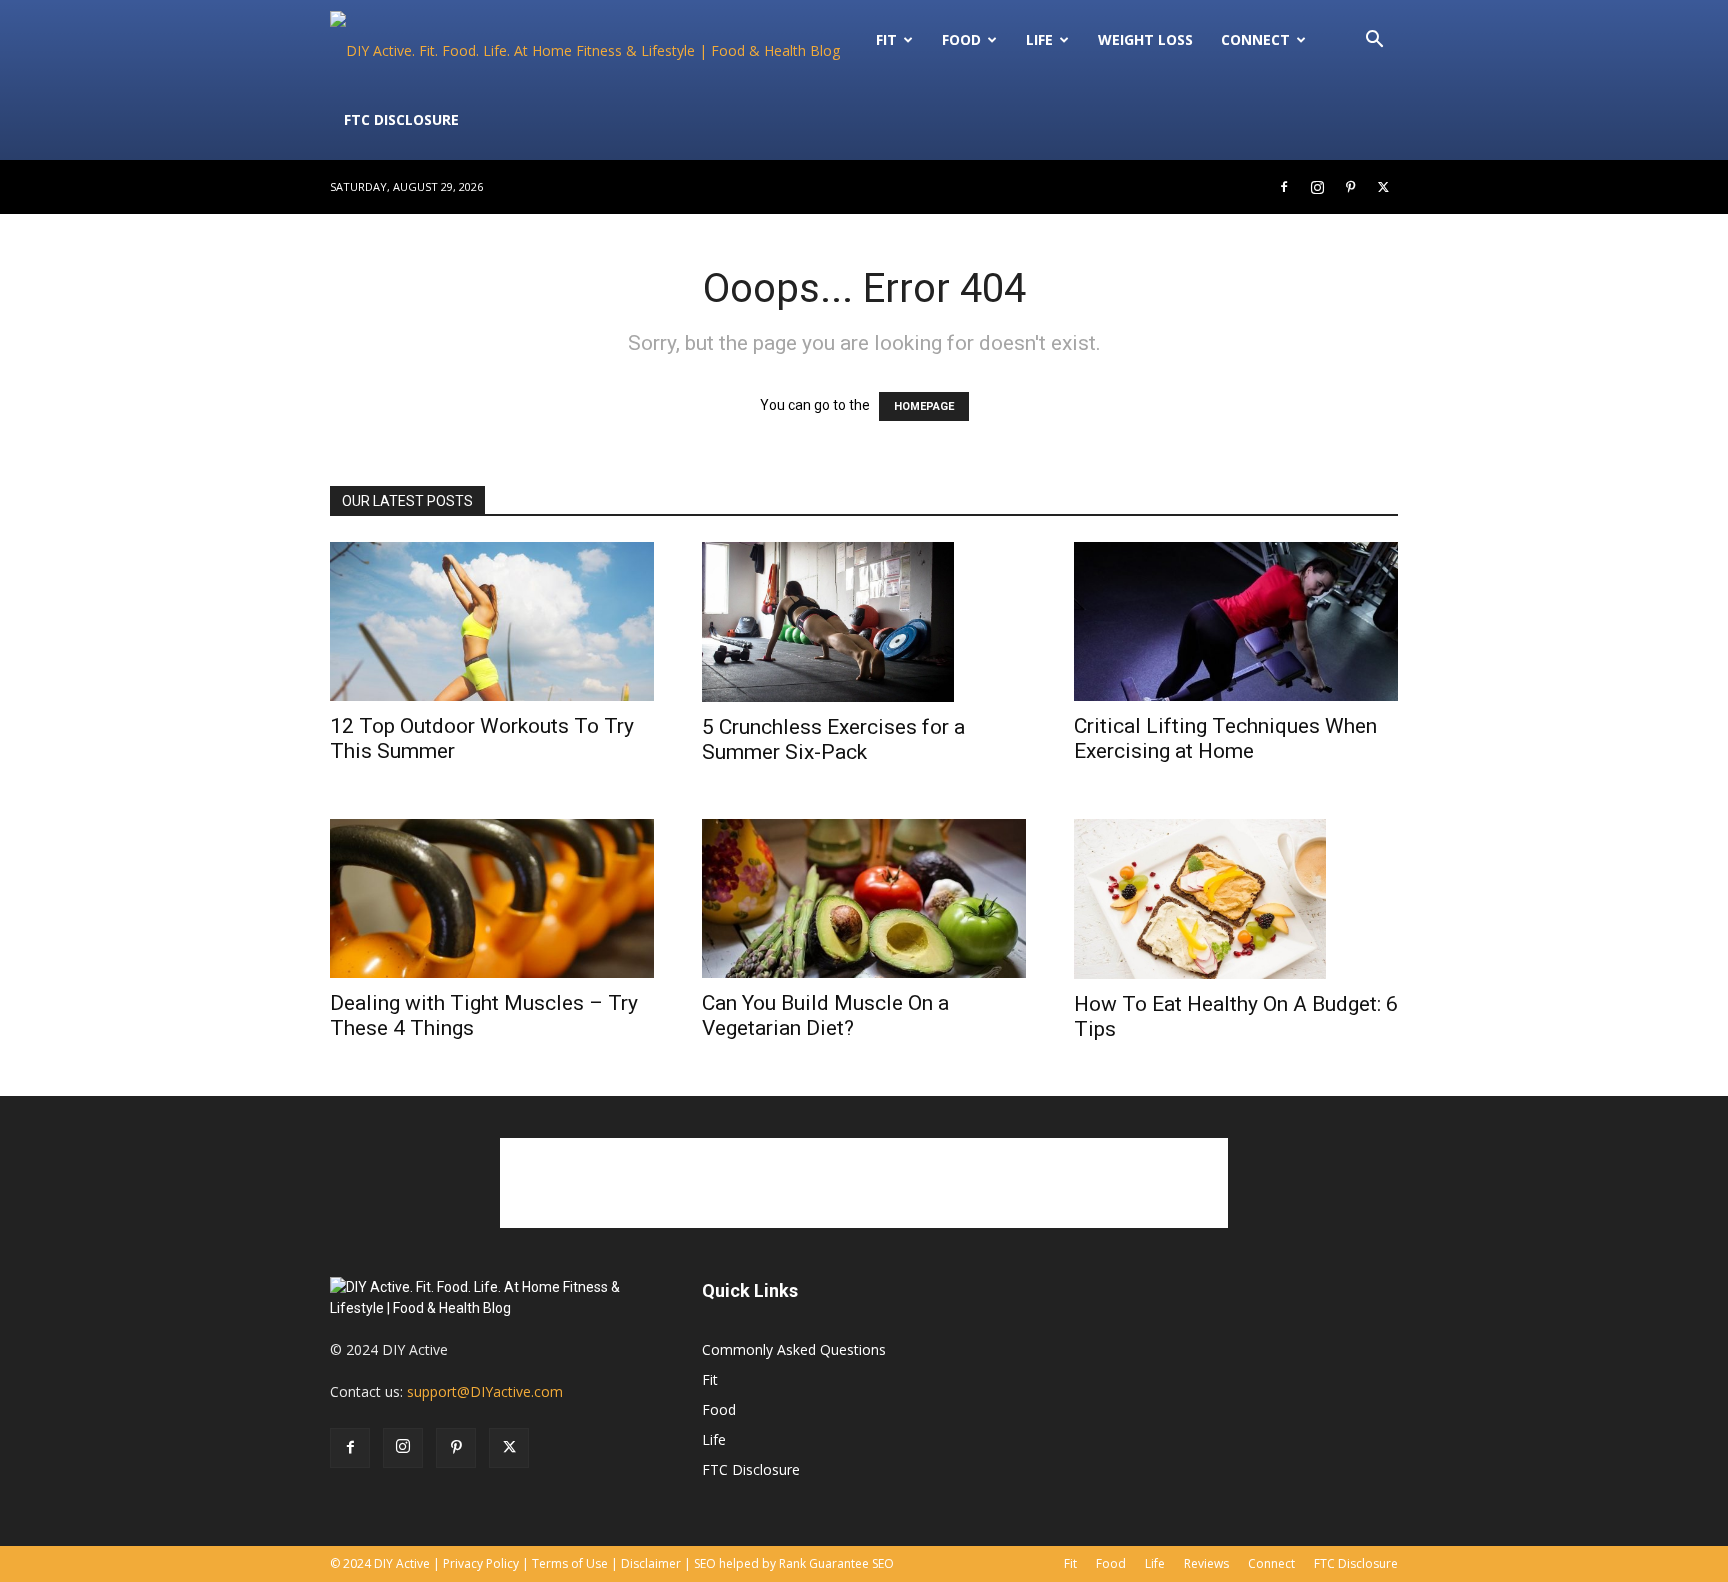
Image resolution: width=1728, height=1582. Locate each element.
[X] (1383, 187)
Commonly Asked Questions (794, 1349)
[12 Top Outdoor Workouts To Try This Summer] (492, 621)
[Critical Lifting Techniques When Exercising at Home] (1236, 621)
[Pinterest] (1350, 187)
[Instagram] (1317, 187)
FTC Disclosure (401, 119)
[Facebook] (1284, 187)
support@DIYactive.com (485, 1391)
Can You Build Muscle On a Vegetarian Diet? (825, 1015)
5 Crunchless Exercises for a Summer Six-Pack (833, 739)
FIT (886, 39)
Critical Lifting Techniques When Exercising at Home (1225, 738)
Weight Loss (1145, 39)
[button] (1374, 41)
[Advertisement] (864, 1183)
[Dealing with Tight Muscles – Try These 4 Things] (492, 898)
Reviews (1206, 1563)
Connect (1255, 39)
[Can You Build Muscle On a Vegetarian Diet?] (864, 898)
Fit (710, 1379)
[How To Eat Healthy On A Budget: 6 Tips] (1236, 899)
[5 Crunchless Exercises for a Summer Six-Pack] (864, 622)
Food (961, 39)
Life (1039, 39)
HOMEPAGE (924, 406)
